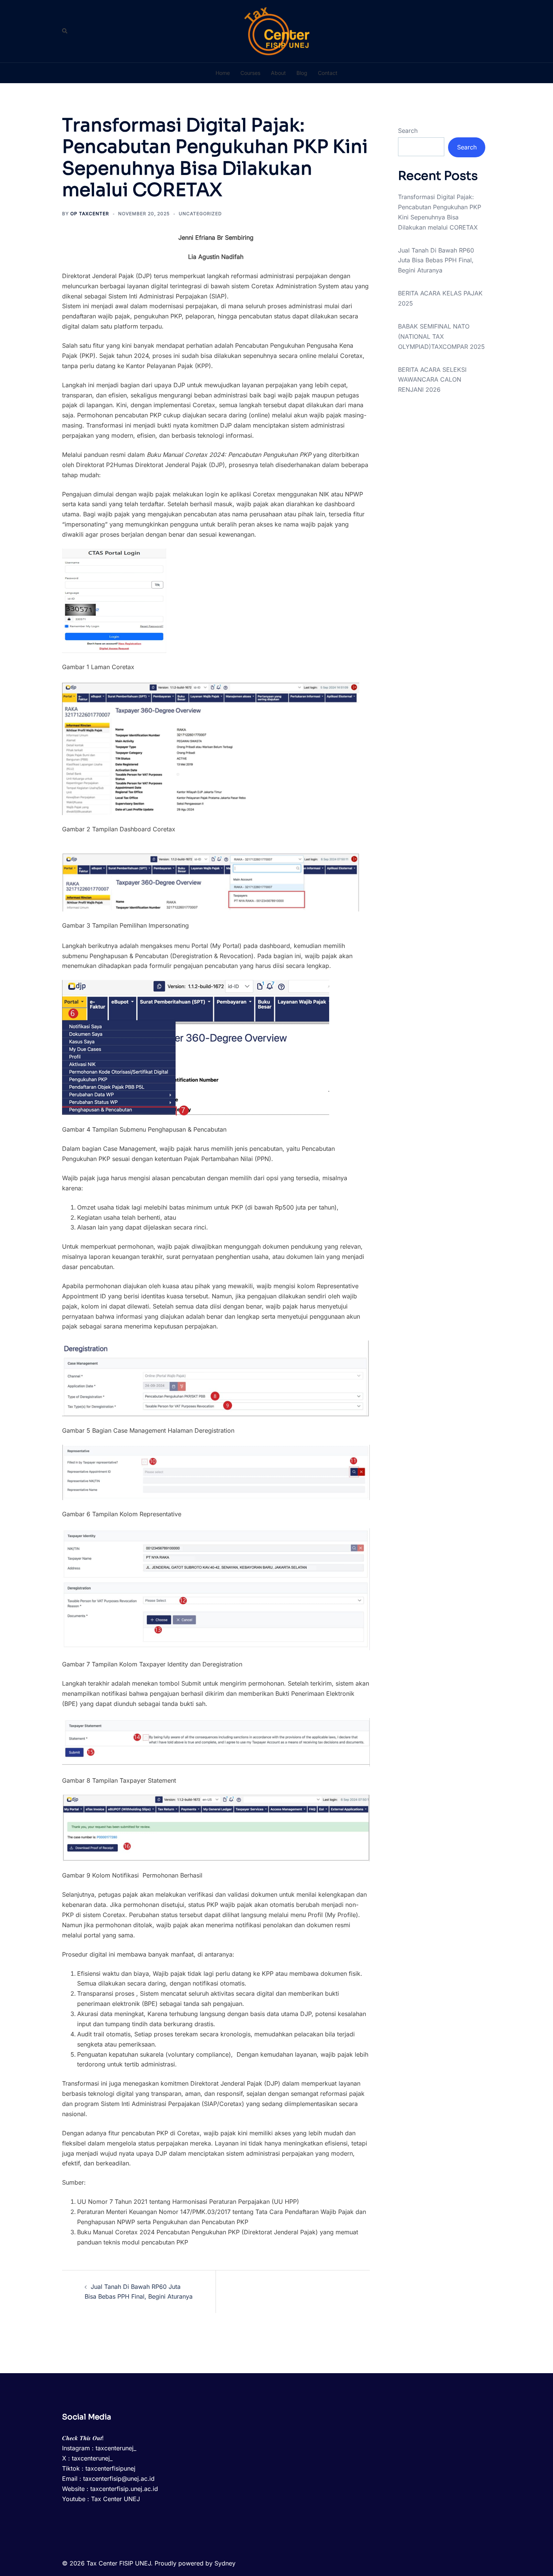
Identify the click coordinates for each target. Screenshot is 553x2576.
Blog (302, 73)
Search (408, 131)
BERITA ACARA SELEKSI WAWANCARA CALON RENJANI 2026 (432, 380)
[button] (65, 31)
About (278, 73)
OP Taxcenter (90, 214)
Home (223, 73)
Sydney (225, 2563)
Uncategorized (200, 214)
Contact (328, 73)
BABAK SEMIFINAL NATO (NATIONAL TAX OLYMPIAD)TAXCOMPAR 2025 (441, 336)
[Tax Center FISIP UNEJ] (277, 30)
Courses (250, 73)
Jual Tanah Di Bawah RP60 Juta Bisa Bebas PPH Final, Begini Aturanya (436, 260)
